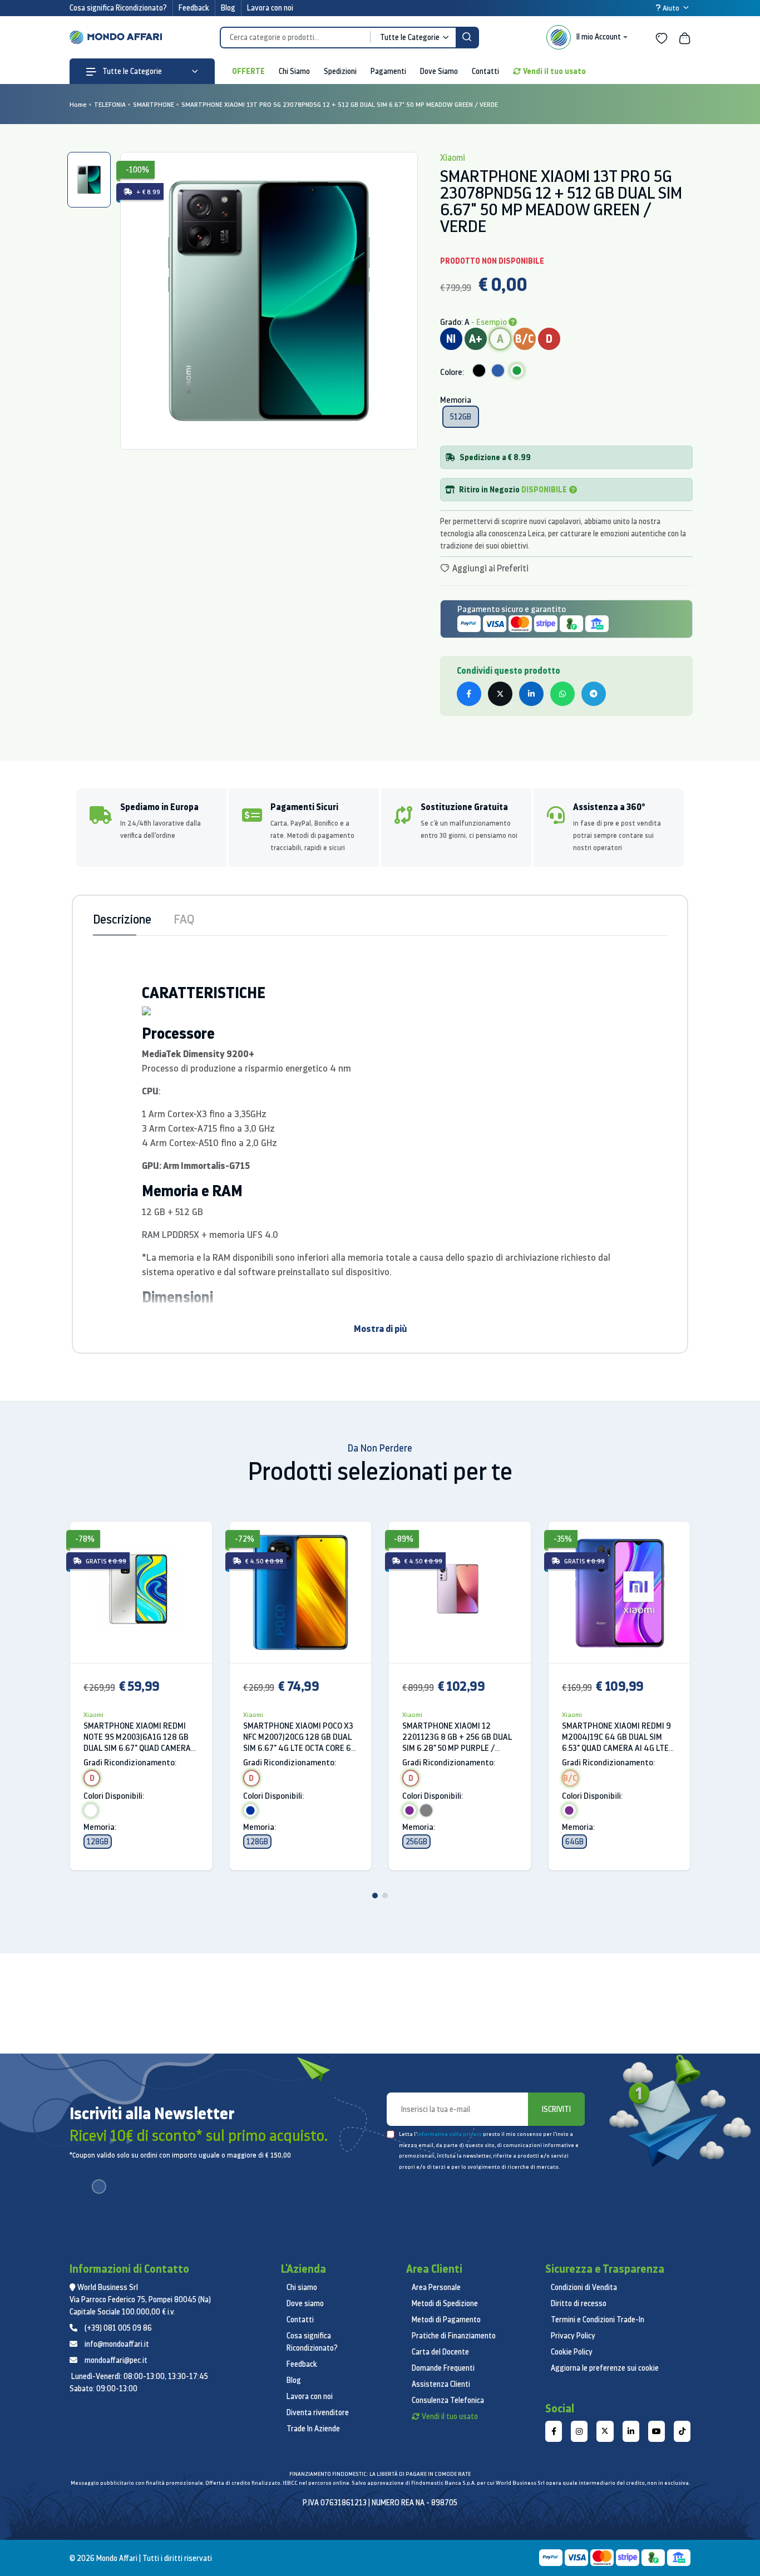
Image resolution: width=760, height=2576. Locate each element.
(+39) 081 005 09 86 (118, 2328)
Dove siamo (305, 2303)
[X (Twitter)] (605, 2431)
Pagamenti (388, 71)
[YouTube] (657, 2431)
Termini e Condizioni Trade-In (598, 2320)
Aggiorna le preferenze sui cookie (605, 2368)
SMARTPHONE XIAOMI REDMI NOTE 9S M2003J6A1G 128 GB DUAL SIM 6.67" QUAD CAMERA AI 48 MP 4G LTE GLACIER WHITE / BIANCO (137, 1737)
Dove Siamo (439, 71)
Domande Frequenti (443, 2368)
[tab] (89, 180)
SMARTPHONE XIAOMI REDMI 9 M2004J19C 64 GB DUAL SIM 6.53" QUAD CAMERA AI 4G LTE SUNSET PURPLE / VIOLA (616, 1737)
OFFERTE (248, 71)
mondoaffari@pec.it (116, 2360)
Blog (228, 8)
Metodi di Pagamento (446, 2320)
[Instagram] (579, 2431)
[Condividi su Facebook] (469, 694)
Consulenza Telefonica (448, 2400)
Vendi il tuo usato (554, 71)
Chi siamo (302, 2287)
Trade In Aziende (313, 2429)
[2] (385, 1896)
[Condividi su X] (500, 694)
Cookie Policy (572, 2352)
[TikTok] (682, 2431)
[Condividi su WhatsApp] (562, 694)
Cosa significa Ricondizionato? (118, 8)
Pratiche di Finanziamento (454, 2336)
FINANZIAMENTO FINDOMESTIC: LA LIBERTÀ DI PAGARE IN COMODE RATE (380, 2474)
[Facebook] (554, 2431)
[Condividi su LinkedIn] (531, 694)
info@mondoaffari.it (117, 2344)
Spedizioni (340, 71)
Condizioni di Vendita (584, 2287)
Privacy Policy (573, 2336)
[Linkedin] (631, 2431)
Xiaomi (93, 1714)
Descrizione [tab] (122, 919)
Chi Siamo (294, 71)
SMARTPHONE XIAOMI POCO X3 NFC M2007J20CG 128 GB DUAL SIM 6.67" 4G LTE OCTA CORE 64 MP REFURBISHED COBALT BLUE (300, 1737)
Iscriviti (556, 2109)
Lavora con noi (270, 8)
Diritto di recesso (579, 2303)
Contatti (485, 71)
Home (78, 104)
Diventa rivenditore (318, 2412)
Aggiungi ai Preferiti (490, 568)
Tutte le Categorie (131, 71)
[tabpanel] (269, 301)
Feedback (194, 8)
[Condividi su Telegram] (594, 694)
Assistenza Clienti (441, 2384)
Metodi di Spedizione (445, 2303)
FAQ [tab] (184, 919)
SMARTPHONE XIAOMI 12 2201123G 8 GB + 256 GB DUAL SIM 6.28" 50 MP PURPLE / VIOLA (457, 1737)
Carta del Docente (440, 2352)
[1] (375, 1896)
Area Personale (436, 2287)
